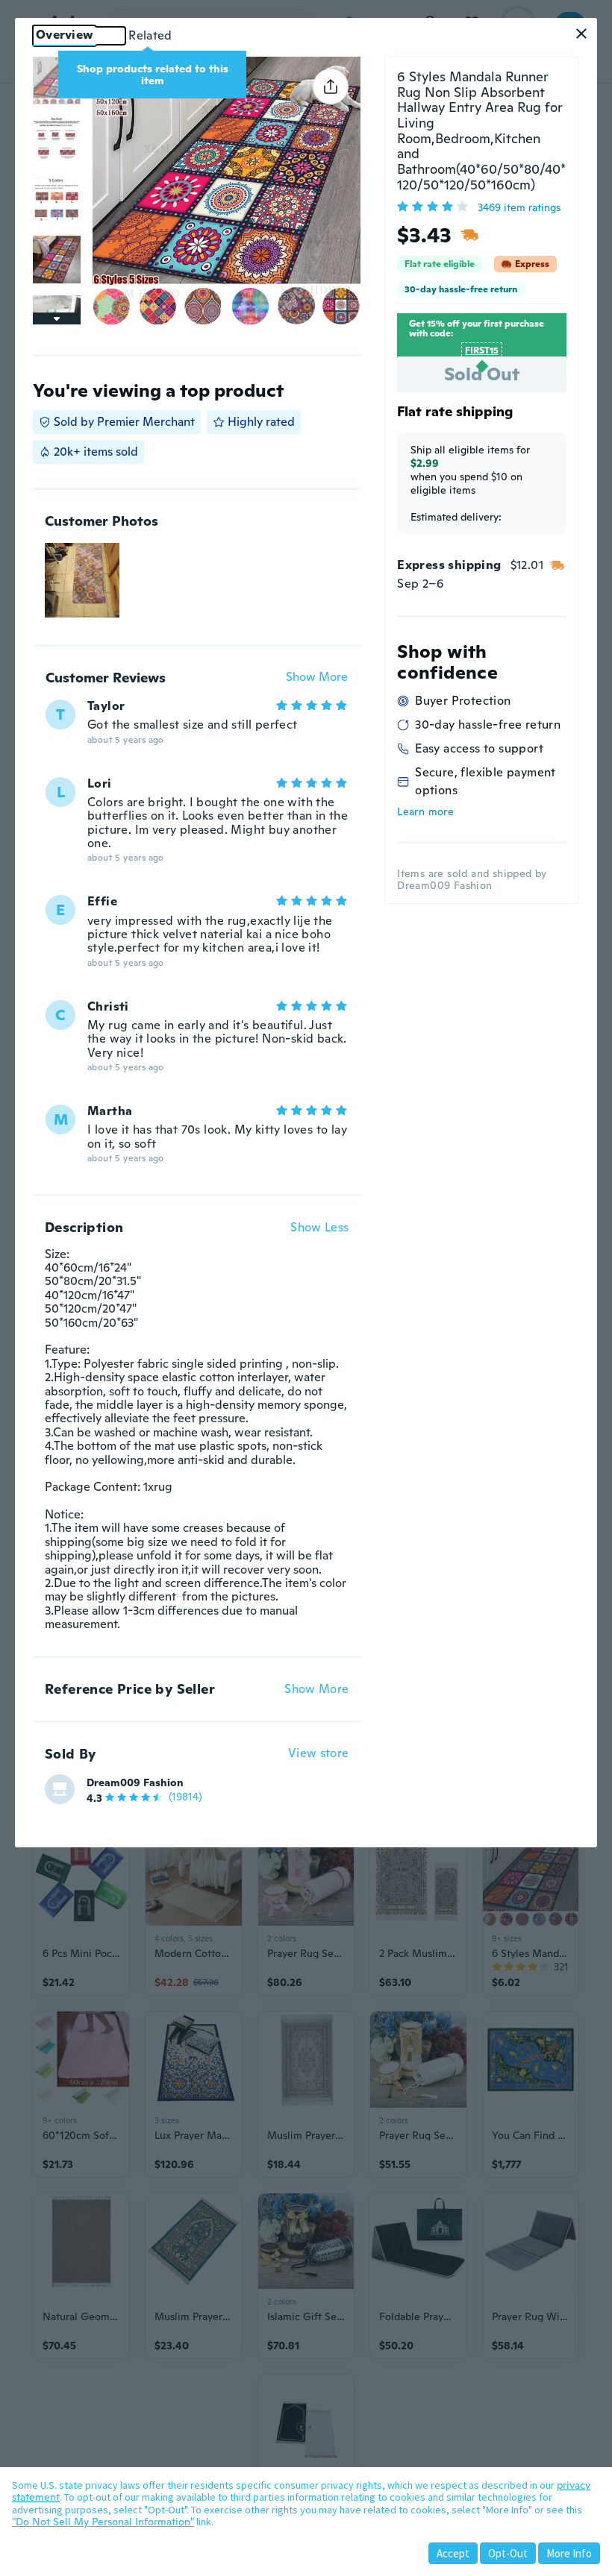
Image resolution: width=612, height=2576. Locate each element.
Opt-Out (508, 2553)
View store (318, 1754)
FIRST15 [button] (482, 351)
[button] (581, 34)
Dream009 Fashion (135, 1782)
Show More (317, 678)
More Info (569, 2553)
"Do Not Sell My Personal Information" (103, 2522)
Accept (453, 2553)
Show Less (319, 1228)
